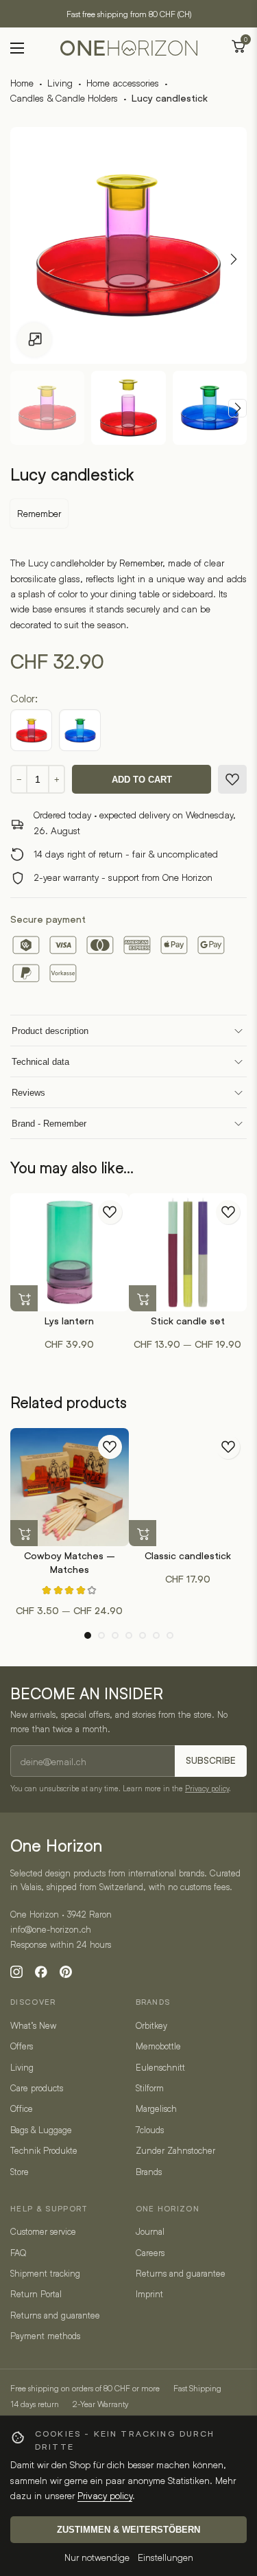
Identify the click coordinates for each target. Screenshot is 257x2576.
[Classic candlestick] (188, 1487)
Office (22, 2108)
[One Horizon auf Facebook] (41, 1972)
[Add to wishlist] (232, 779)
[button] (88, 1635)
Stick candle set (188, 1321)
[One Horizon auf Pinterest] (66, 1972)
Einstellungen (166, 2557)
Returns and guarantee (55, 2315)
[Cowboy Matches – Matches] (70, 1487)
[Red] (31, 730)
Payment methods (45, 2336)
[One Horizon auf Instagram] (16, 1972)
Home (22, 83)
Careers (150, 2253)
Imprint (149, 2294)
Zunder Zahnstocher (175, 2150)
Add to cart (142, 780)
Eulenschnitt (160, 2067)
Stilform (150, 2088)
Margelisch (156, 2108)
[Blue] (80, 730)
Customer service (43, 2231)
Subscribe (211, 1761)
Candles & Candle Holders (64, 98)
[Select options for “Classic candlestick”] (143, 1534)
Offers (22, 2046)
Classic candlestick (188, 1556)
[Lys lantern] (70, 1253)
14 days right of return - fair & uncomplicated (126, 854)
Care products (37, 2088)
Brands (149, 2172)
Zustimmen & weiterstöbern (128, 2530)
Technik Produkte (44, 2150)
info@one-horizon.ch (51, 1929)
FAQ (18, 2253)
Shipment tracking (45, 2273)
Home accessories (123, 83)
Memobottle (158, 2046)
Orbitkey (151, 2025)
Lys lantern (69, 1321)
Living (60, 83)
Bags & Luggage (41, 2130)
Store (20, 2172)
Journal (150, 2231)
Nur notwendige (97, 2557)
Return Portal (36, 2294)
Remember (39, 513)
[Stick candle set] (188, 1253)
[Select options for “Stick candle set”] (143, 1299)
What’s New (33, 2025)
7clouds (150, 2130)
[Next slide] (237, 408)
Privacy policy (207, 1788)
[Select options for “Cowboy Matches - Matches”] (24, 1534)
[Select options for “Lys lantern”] (24, 1299)
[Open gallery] (34, 340)
